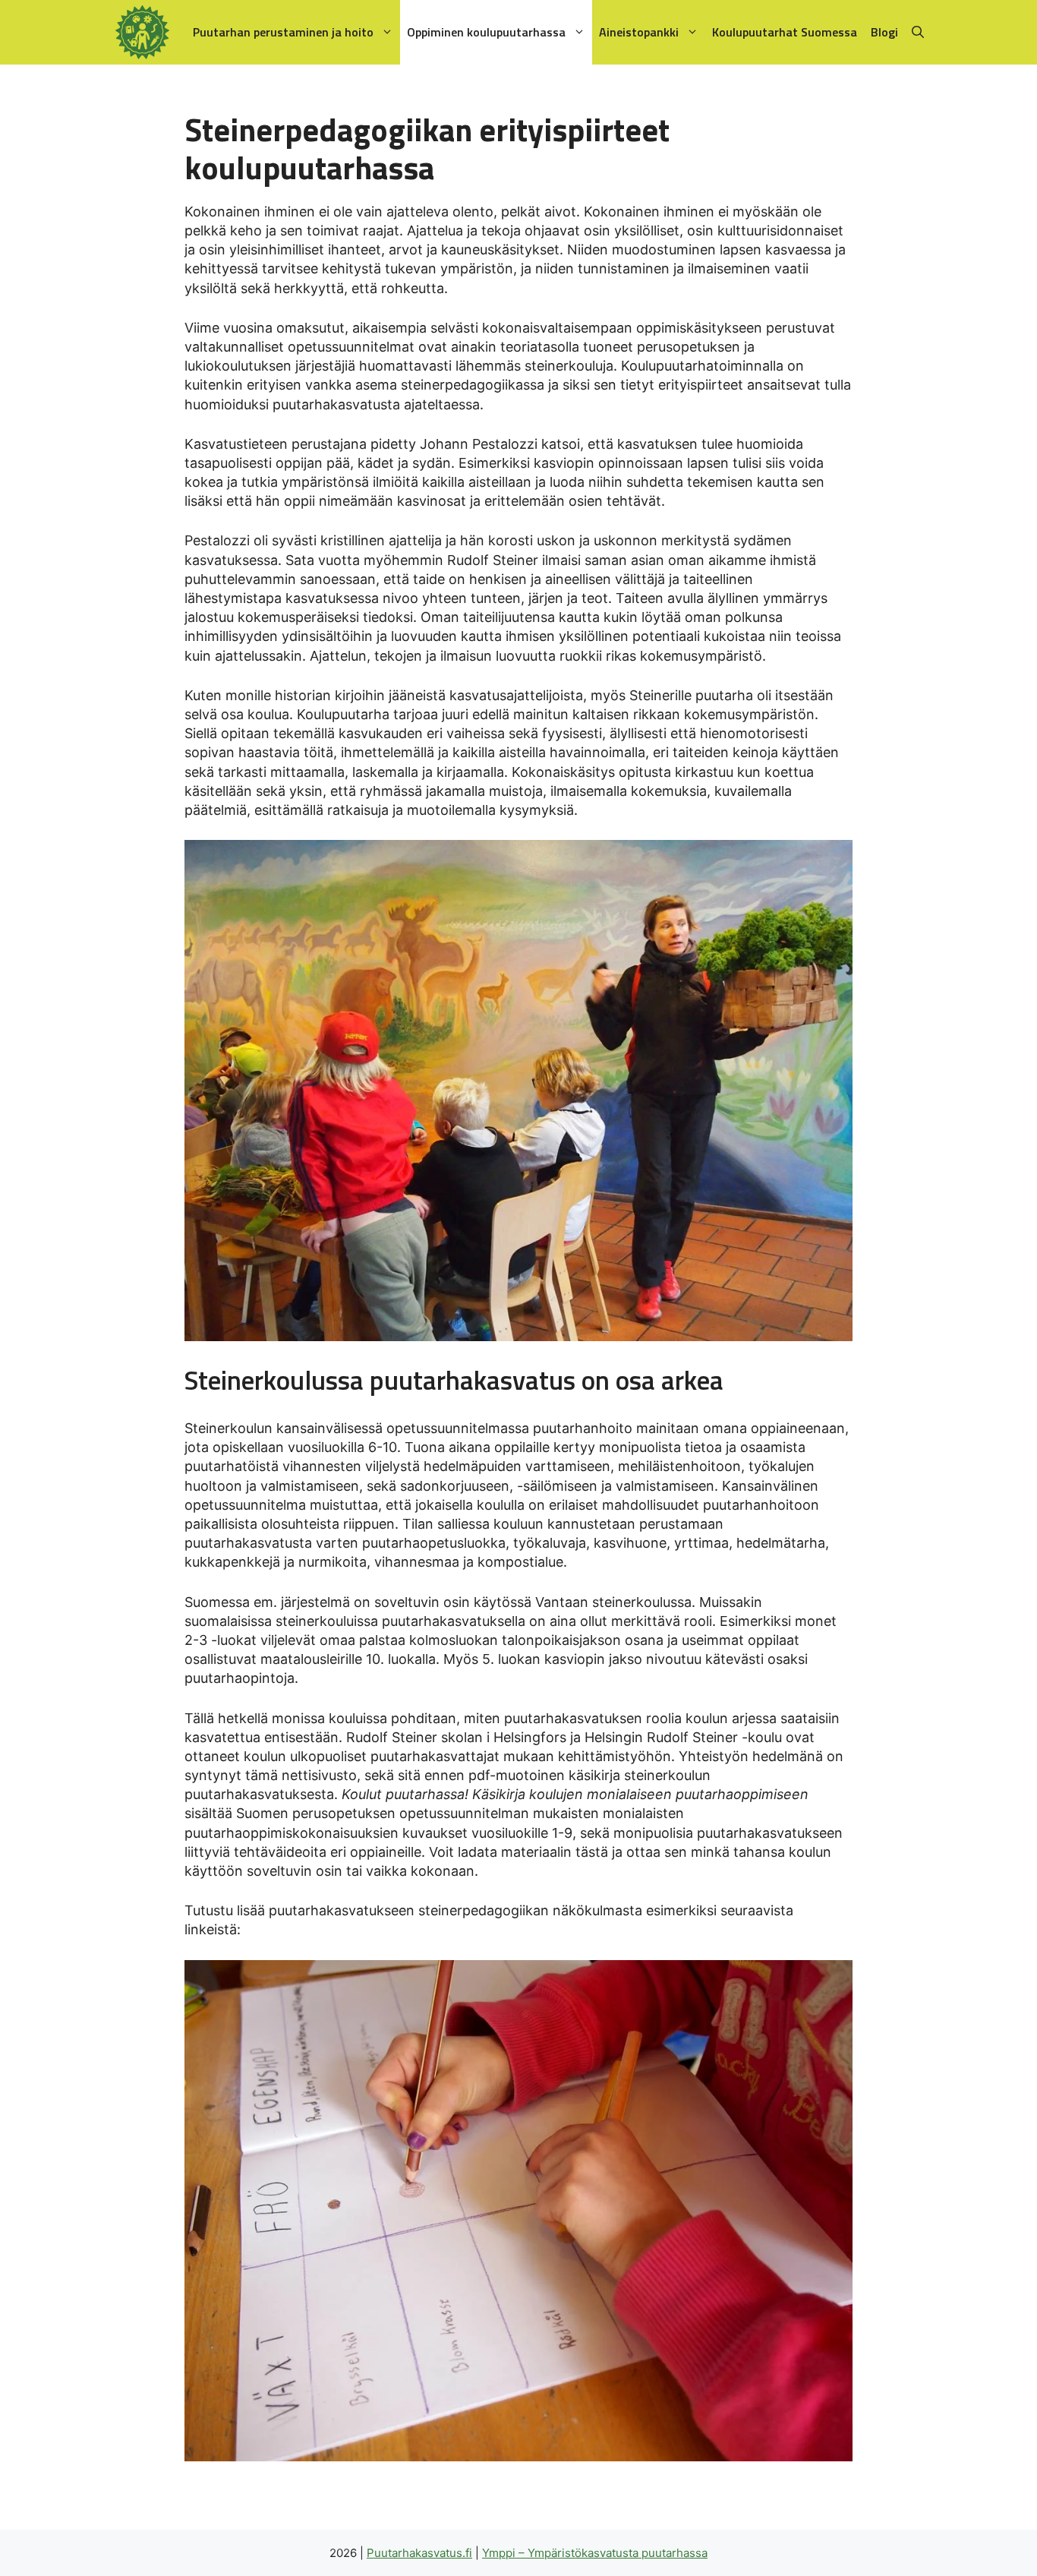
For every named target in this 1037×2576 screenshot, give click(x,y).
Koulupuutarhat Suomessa (785, 32)
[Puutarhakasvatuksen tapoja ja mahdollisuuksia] (146, 32)
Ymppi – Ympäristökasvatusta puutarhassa (595, 2553)
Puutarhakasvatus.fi (419, 2553)
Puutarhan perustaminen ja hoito (283, 32)
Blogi (884, 32)
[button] (918, 32)
